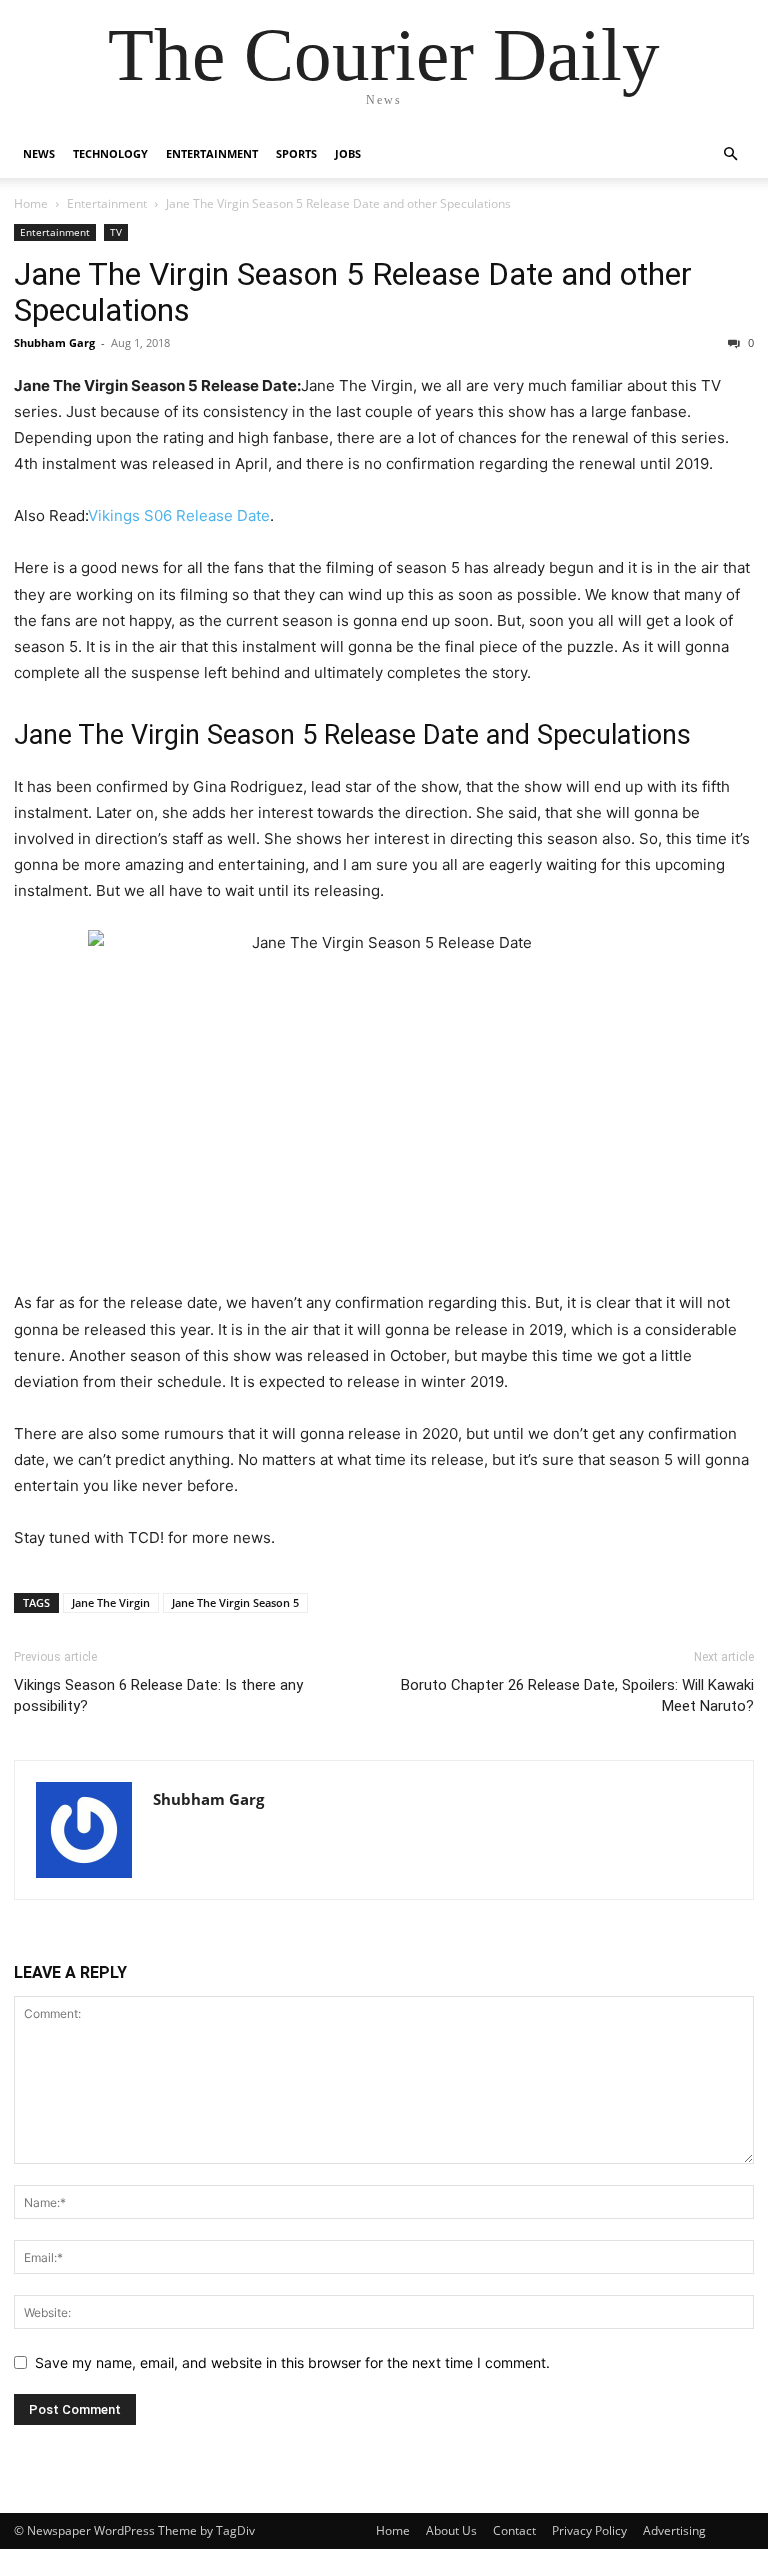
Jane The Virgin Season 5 (235, 1602)
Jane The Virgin (111, 1602)
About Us (451, 2530)
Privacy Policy (589, 2530)
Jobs (348, 153)
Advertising (674, 2530)
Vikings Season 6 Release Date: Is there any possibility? (158, 1695)
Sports (296, 153)
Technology (110, 153)
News (39, 153)
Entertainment (212, 153)
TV (116, 232)
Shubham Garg (54, 342)
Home (31, 203)
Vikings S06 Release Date (179, 515)
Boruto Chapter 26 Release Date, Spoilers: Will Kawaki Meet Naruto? (577, 1695)
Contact (514, 2530)
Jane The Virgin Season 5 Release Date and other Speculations (353, 292)
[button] (730, 154)
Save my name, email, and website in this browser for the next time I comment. (292, 2362)
